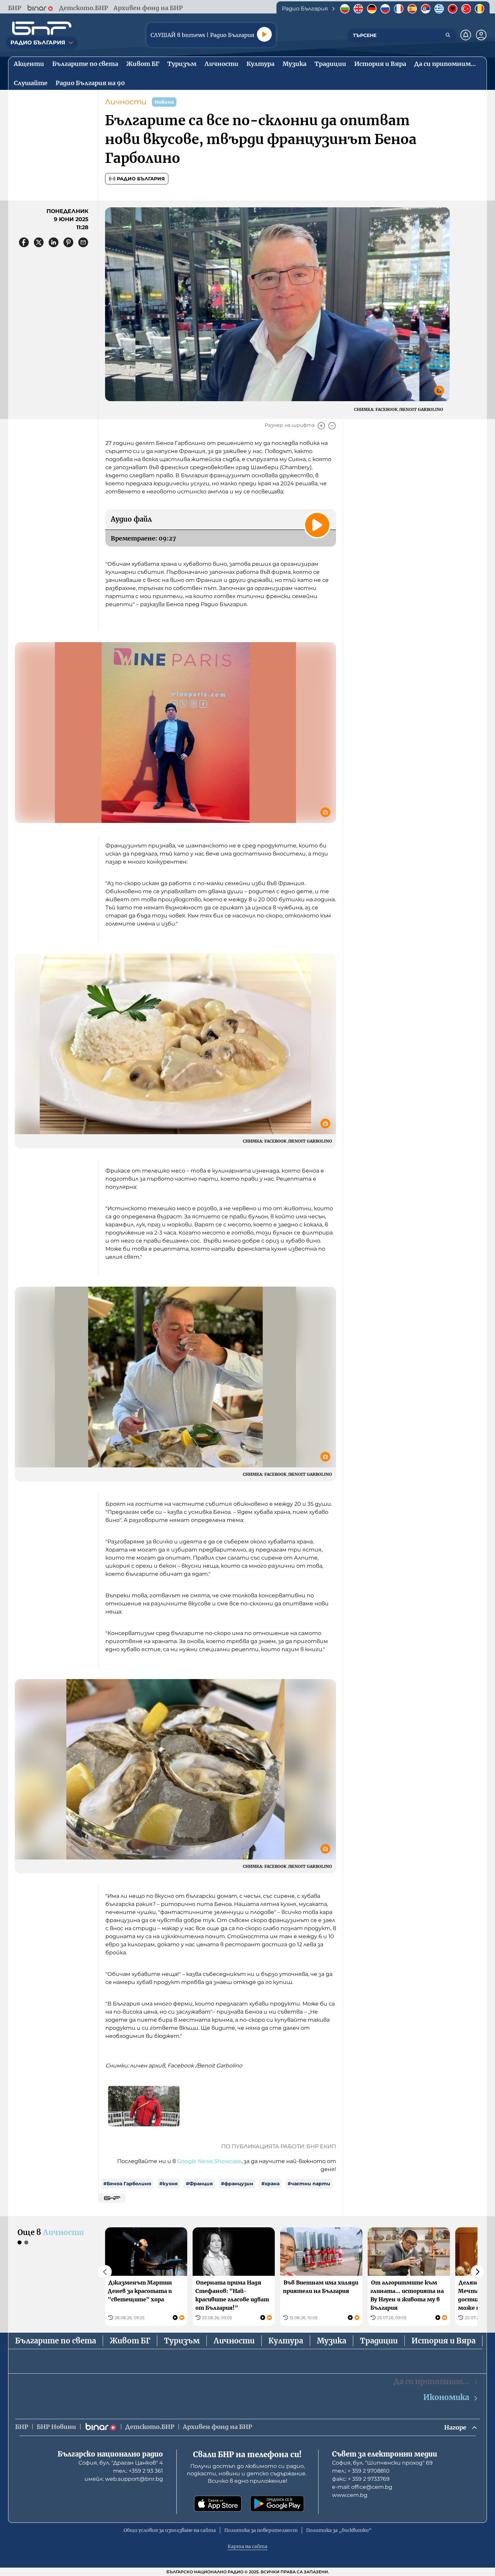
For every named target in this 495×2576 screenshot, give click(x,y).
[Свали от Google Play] (277, 2504)
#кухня (169, 2184)
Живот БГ (130, 2341)
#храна (270, 2184)
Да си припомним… (431, 2381)
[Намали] (332, 426)
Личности (126, 102)
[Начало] (42, 28)
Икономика (446, 2397)
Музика (332, 2341)
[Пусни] (264, 34)
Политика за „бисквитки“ (339, 2530)
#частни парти (309, 2184)
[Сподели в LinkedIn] (54, 242)
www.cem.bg (350, 2495)
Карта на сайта (247, 2546)
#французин (237, 2184)
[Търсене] (448, 35)
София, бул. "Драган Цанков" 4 (121, 2463)
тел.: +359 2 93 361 (138, 2471)
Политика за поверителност (261, 2530)
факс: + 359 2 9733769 (361, 2479)
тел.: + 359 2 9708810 (361, 2471)
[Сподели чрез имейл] (83, 242)
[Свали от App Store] (218, 2504)
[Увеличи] (321, 426)
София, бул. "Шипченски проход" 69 (382, 2463)
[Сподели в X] (39, 242)
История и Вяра (443, 2341)
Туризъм (182, 2341)
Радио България (141, 179)
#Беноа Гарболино (127, 2184)
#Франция (199, 2184)
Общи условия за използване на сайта (170, 2530)
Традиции (379, 2341)
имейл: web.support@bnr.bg (124, 2479)
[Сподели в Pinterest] (68, 242)
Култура (286, 2341)
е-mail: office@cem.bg (362, 2487)
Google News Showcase (209, 2161)
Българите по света (56, 2341)
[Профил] (481, 35)
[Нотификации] (466, 35)
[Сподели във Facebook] (24, 242)
